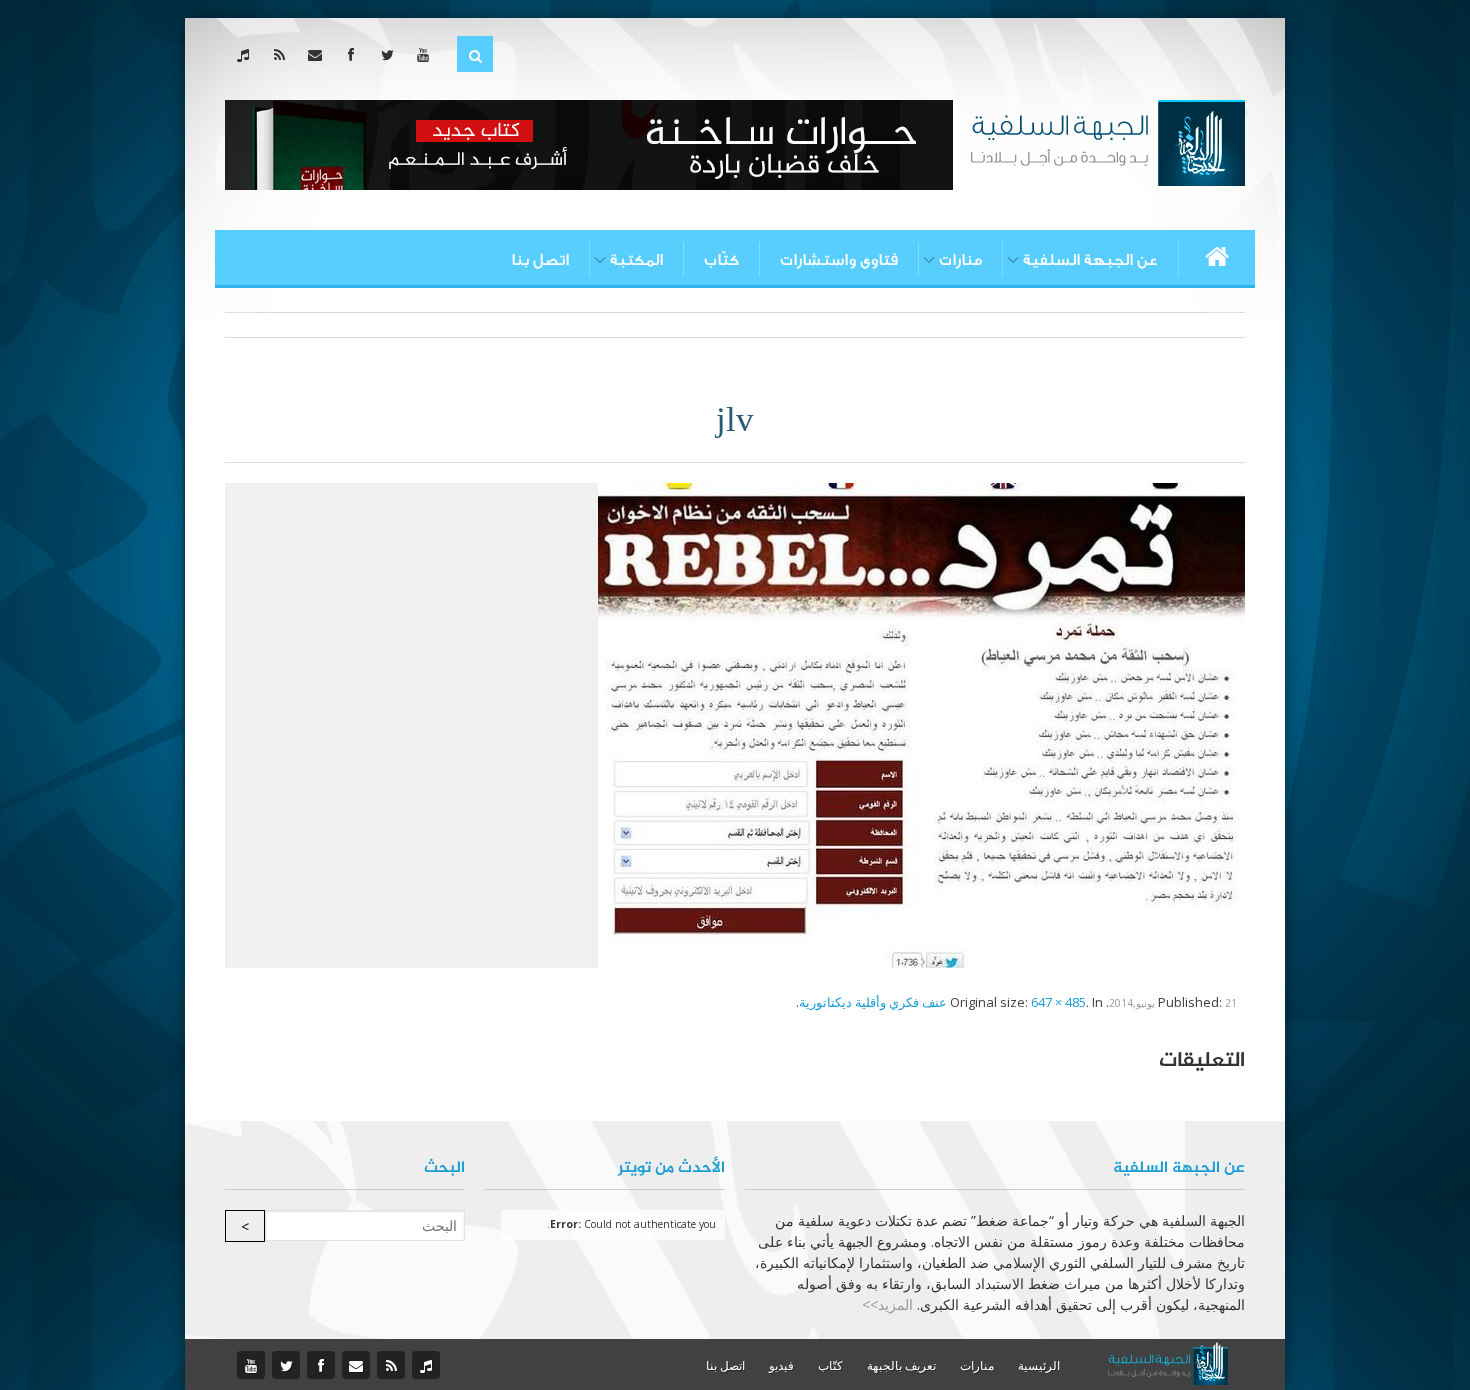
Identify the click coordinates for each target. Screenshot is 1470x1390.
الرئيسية (1039, 1365)
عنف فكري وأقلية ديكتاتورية (873, 1002)
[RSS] (283, 54)
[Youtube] (427, 54)
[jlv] (921, 724)
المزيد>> (887, 1304)
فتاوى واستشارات (839, 260)
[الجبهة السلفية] (1107, 141)
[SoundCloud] (247, 54)
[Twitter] (391, 54)
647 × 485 (1058, 1002)
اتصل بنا (540, 260)
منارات (960, 260)
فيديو (781, 1365)
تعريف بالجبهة (901, 1365)
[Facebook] (355, 54)
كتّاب (721, 260)
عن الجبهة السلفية (1090, 260)
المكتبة (636, 260)
